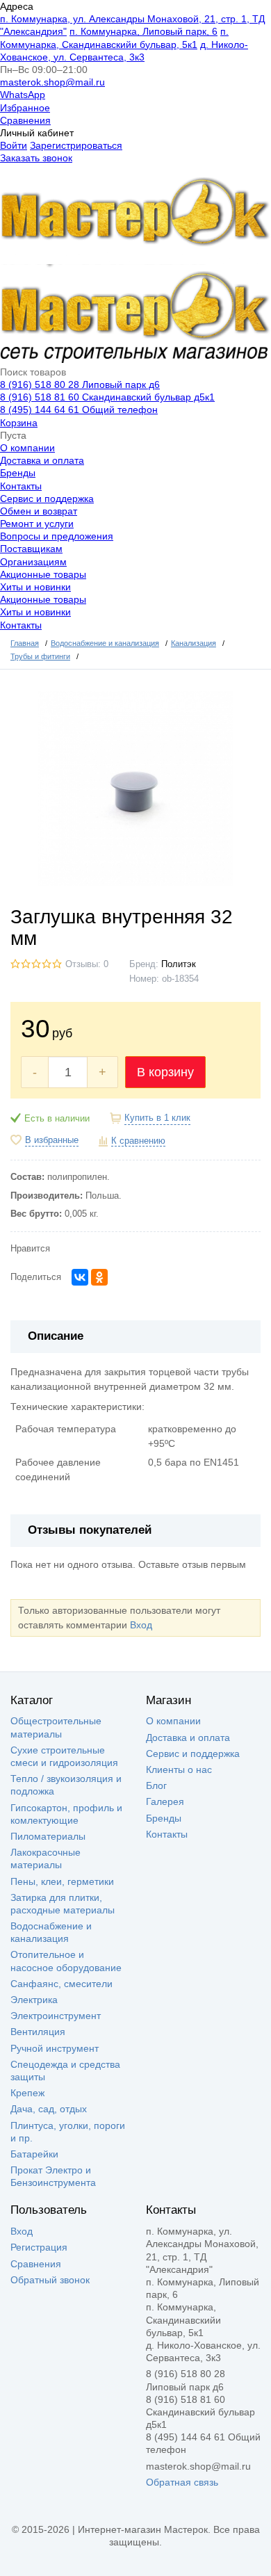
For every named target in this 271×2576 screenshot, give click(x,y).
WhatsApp (23, 95)
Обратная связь (182, 2482)
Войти (14, 145)
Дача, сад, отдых (49, 2109)
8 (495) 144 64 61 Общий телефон (79, 410)
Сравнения (25, 120)
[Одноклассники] (99, 1277)
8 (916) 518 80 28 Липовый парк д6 (80, 384)
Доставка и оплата (42, 460)
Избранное (25, 108)
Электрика (34, 2000)
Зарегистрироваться (76, 145)
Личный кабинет (37, 133)
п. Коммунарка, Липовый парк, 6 (143, 31)
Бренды (18, 473)
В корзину (165, 1072)
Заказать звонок (36, 158)
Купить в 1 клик (157, 1118)
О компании (27, 448)
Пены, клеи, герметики (62, 1881)
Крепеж (27, 2093)
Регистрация (39, 2247)
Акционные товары (43, 574)
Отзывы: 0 (87, 964)
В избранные (52, 1140)
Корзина (19, 423)
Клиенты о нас (179, 1769)
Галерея (165, 1801)
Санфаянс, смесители (61, 1984)
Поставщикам (31, 549)
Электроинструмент (56, 2016)
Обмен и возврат (39, 511)
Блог (156, 1785)
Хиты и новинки (35, 587)
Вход (141, 1625)
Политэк (179, 964)
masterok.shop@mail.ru (52, 82)
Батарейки (34, 2154)
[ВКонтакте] (80, 1277)
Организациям (33, 562)
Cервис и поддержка (47, 499)
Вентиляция (38, 2032)
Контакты (21, 486)
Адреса (17, 6)
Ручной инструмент (55, 2048)
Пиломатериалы (48, 1836)
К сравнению (138, 1141)
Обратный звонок (50, 2280)
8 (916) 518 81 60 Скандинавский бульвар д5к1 (107, 397)
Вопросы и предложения (57, 536)
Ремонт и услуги (37, 524)
